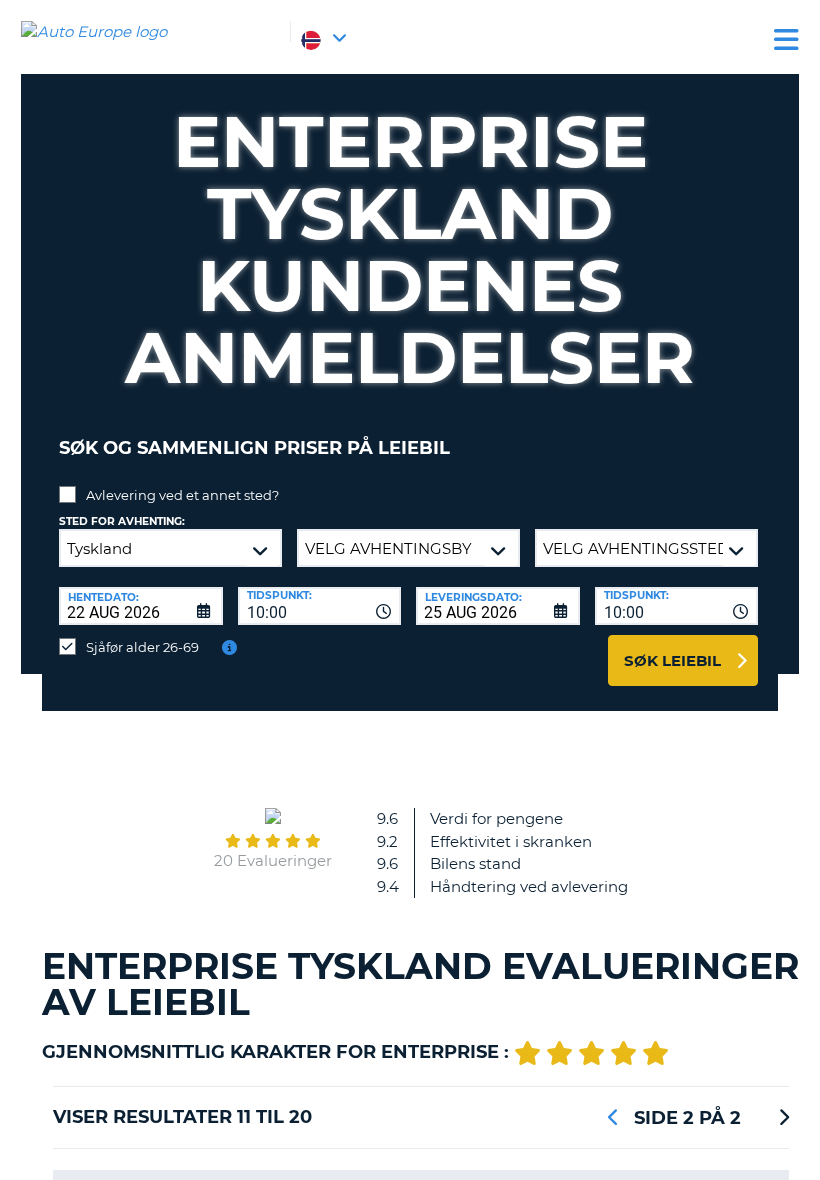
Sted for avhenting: (122, 521)
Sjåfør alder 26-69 (142, 647)
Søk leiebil (672, 660)
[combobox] (320, 606)
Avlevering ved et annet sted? (182, 495)
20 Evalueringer (273, 860)
